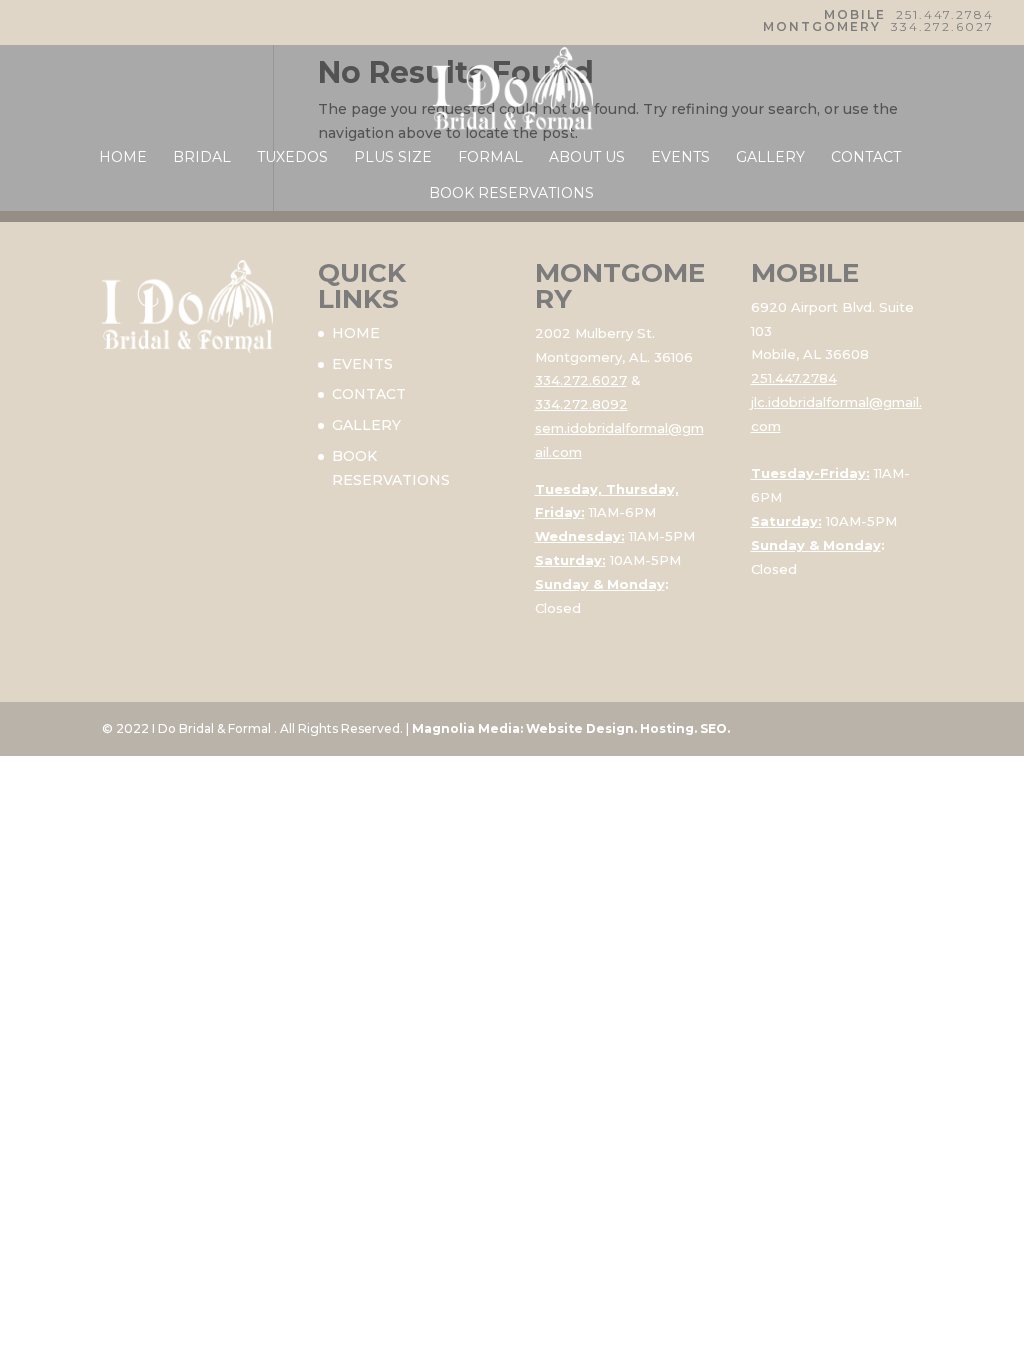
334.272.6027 (942, 26)
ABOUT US (587, 158)
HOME (123, 158)
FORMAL (490, 158)
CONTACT (866, 158)
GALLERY (770, 158)
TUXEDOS (292, 158)
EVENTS (680, 158)
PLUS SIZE (393, 158)
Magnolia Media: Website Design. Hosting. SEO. (571, 728)
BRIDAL (202, 158)
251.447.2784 (945, 14)
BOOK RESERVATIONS (511, 194)
